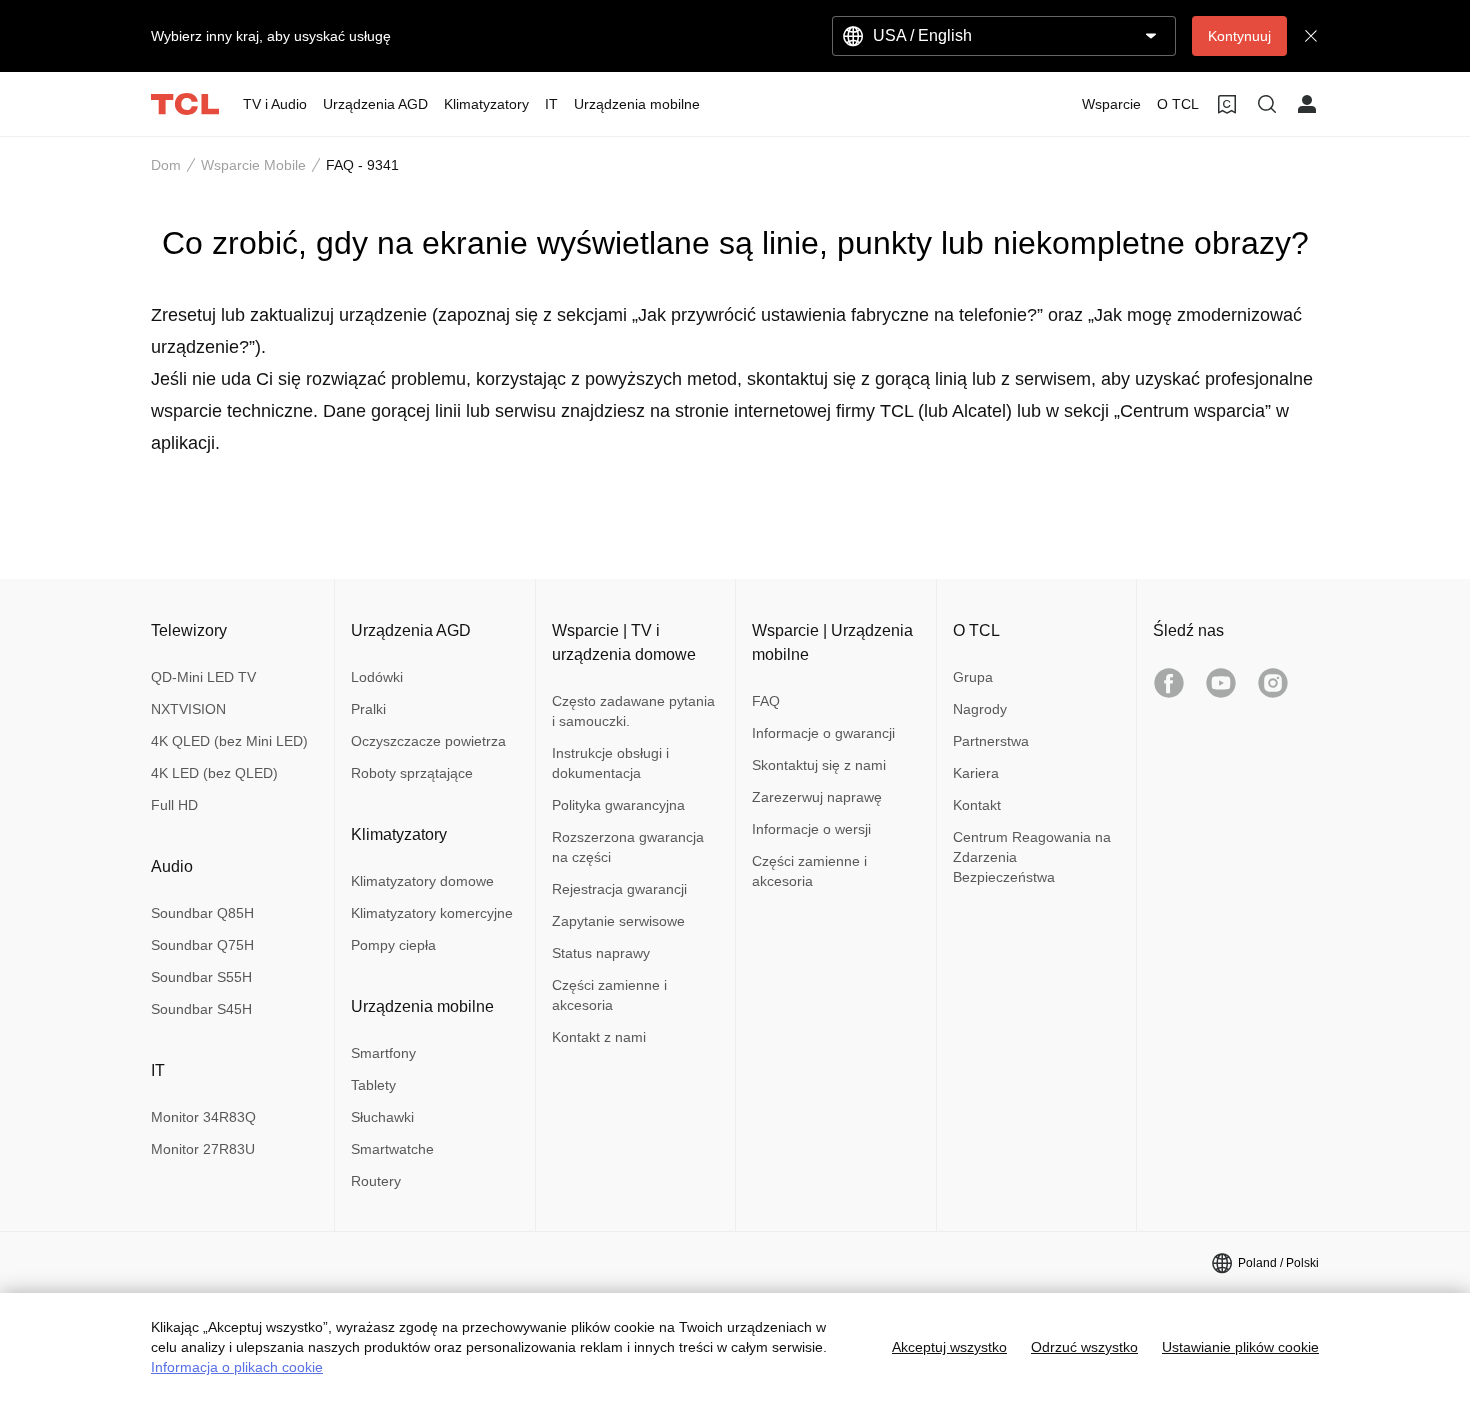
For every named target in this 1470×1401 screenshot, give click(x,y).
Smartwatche (392, 1149)
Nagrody (980, 709)
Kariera (976, 773)
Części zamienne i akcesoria (609, 995)
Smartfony (383, 1053)
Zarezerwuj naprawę (817, 797)
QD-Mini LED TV (203, 677)
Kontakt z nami (599, 1037)
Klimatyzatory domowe (422, 881)
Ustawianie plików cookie (1240, 1347)
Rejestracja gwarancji (619, 889)
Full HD (174, 805)
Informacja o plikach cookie (237, 1367)
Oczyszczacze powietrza (428, 741)
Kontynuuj (1239, 36)
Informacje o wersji (811, 829)
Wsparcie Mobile (253, 165)
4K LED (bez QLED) (214, 773)
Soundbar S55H (201, 977)
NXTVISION (188, 709)
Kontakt (977, 805)
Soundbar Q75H (202, 945)
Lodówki (377, 677)
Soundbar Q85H (202, 913)
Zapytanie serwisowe (618, 921)
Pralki (368, 709)
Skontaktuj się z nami (819, 765)
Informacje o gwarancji (823, 733)
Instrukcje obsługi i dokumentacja (610, 763)
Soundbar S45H (201, 1009)
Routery (376, 1181)
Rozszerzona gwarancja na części (628, 847)
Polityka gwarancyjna (618, 805)
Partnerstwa (991, 741)
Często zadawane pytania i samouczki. (633, 711)
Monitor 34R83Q (203, 1117)
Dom (166, 165)
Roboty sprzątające (412, 773)
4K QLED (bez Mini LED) (229, 741)
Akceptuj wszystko (949, 1347)
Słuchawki (382, 1117)
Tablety (373, 1085)
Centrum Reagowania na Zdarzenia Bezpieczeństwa (1032, 857)
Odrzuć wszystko (1084, 1347)
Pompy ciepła (393, 945)
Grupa (973, 677)
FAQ (766, 701)
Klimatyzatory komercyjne (432, 913)
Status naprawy (601, 953)
